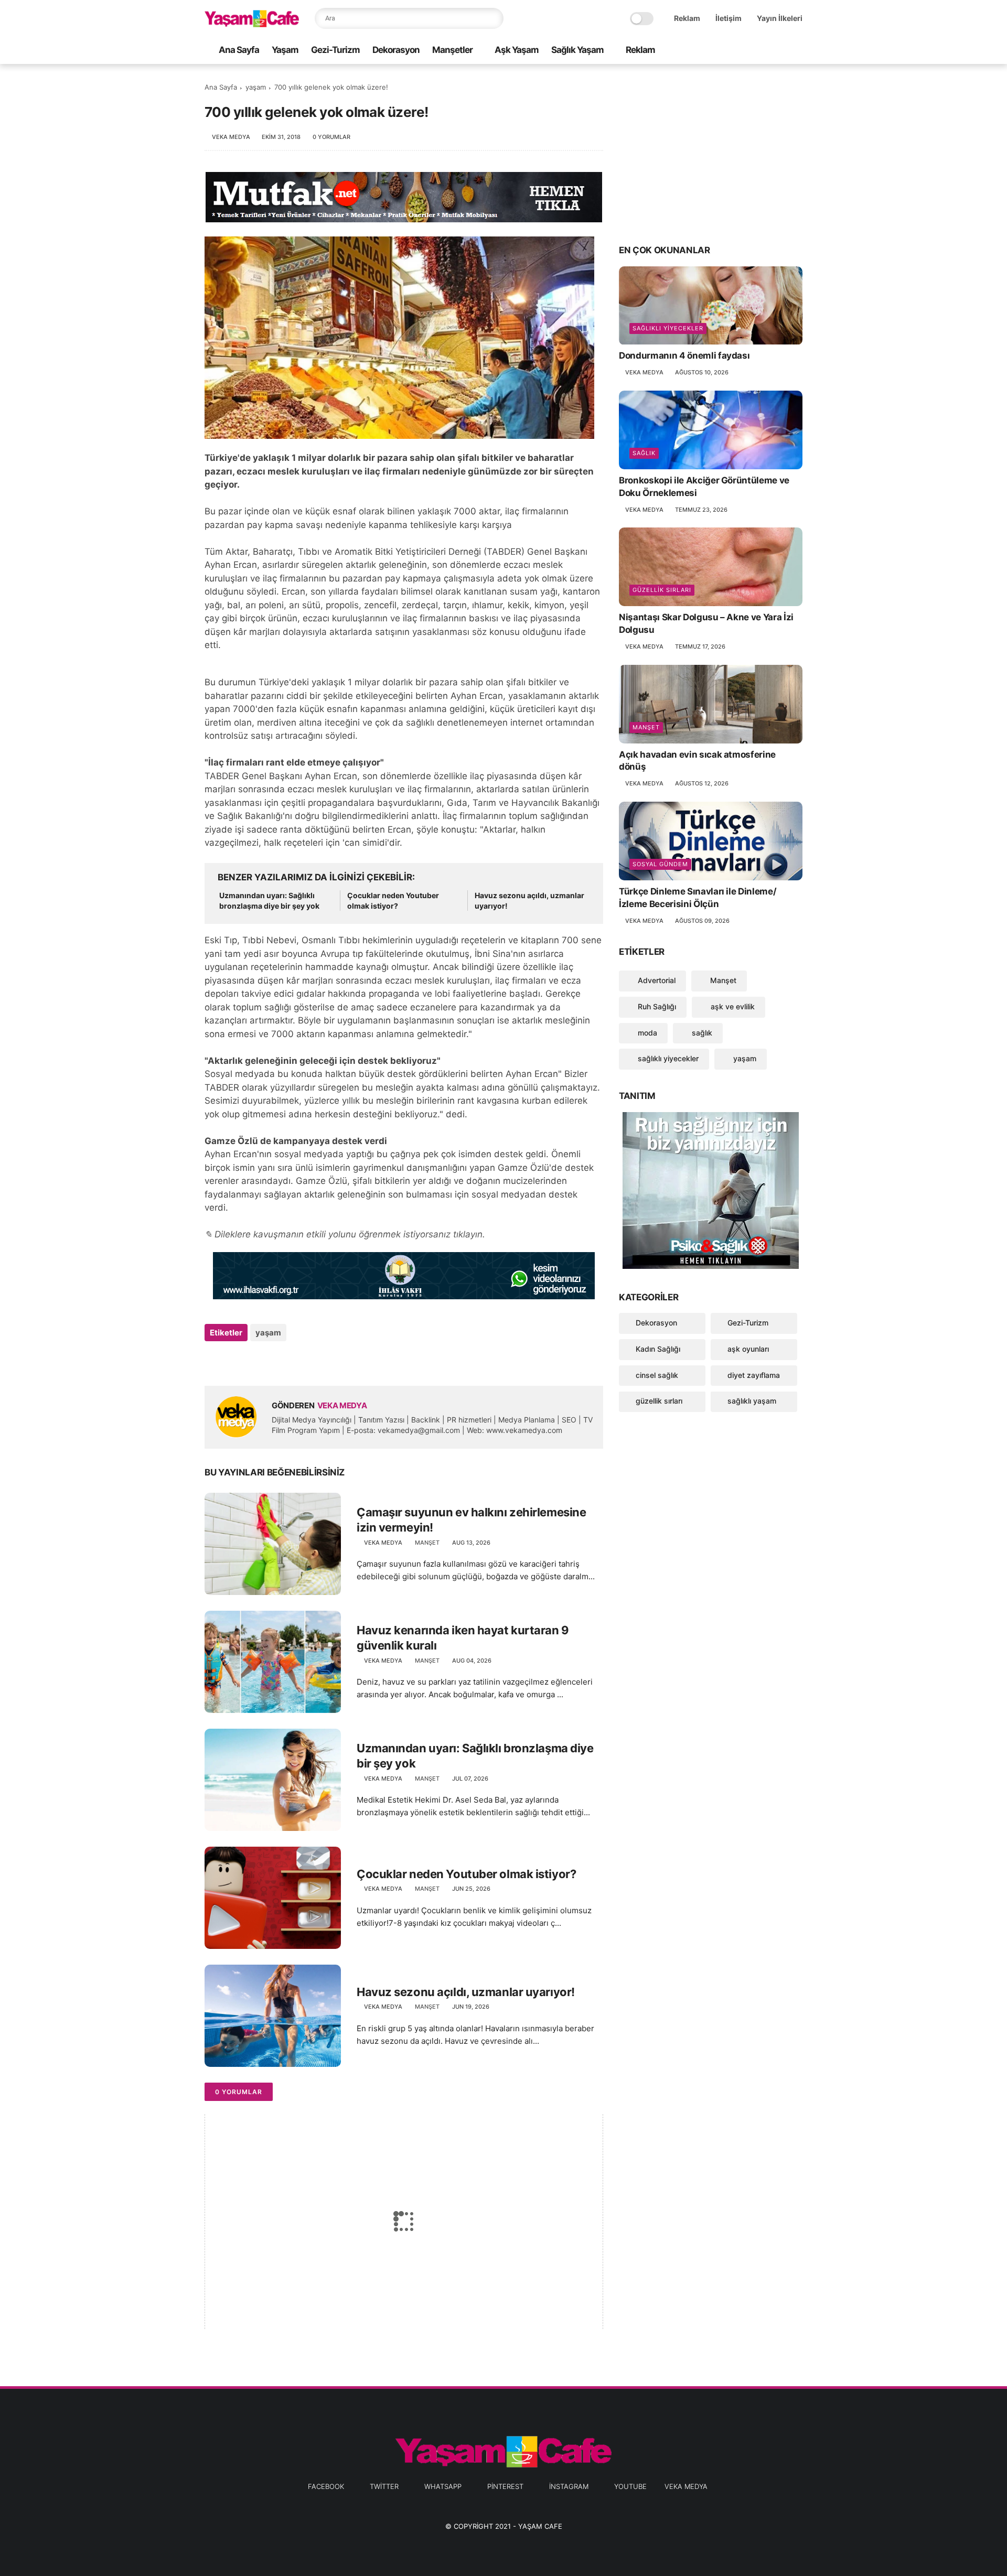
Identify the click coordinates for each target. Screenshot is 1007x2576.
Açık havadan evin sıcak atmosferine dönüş (697, 761)
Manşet (427, 1543)
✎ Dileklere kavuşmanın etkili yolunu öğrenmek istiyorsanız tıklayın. (345, 1234)
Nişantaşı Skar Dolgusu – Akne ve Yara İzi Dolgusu (706, 623)
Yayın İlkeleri (780, 18)
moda (646, 1033)
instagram (569, 2486)
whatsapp (443, 2486)
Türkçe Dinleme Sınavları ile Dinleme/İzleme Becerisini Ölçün (698, 898)
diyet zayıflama (754, 1375)
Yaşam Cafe (540, 2526)
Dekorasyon (396, 50)
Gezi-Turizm (335, 50)
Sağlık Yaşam (577, 50)
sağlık (644, 453)
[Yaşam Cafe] (252, 24)
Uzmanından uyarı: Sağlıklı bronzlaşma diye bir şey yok (269, 901)
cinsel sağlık (657, 1375)
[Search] (493, 18)
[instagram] (780, 51)
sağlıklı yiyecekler (668, 329)
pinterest (505, 2486)
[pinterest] (763, 51)
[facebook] (713, 51)
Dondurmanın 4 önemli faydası (684, 356)
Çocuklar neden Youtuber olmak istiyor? (393, 901)
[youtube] (797, 51)
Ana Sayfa (239, 50)
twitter (384, 2486)
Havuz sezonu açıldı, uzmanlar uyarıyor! (529, 901)
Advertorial (656, 980)
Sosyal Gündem (660, 864)
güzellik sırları (662, 590)
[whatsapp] (746, 51)
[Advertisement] (711, 153)
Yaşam (285, 50)
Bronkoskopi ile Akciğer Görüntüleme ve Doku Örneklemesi (704, 487)
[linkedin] (298, 1361)
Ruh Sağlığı (656, 1006)
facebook (326, 2486)
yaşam (256, 87)
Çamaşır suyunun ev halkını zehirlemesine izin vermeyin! (471, 1520)
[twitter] (730, 51)
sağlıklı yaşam (752, 1401)
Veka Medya (686, 2486)
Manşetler (452, 50)
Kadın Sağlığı (658, 1349)
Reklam (687, 18)
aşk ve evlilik (732, 1006)
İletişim (729, 18)
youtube (630, 2486)
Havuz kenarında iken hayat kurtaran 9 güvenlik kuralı (463, 1638)
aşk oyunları (748, 1349)
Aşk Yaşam (517, 50)
